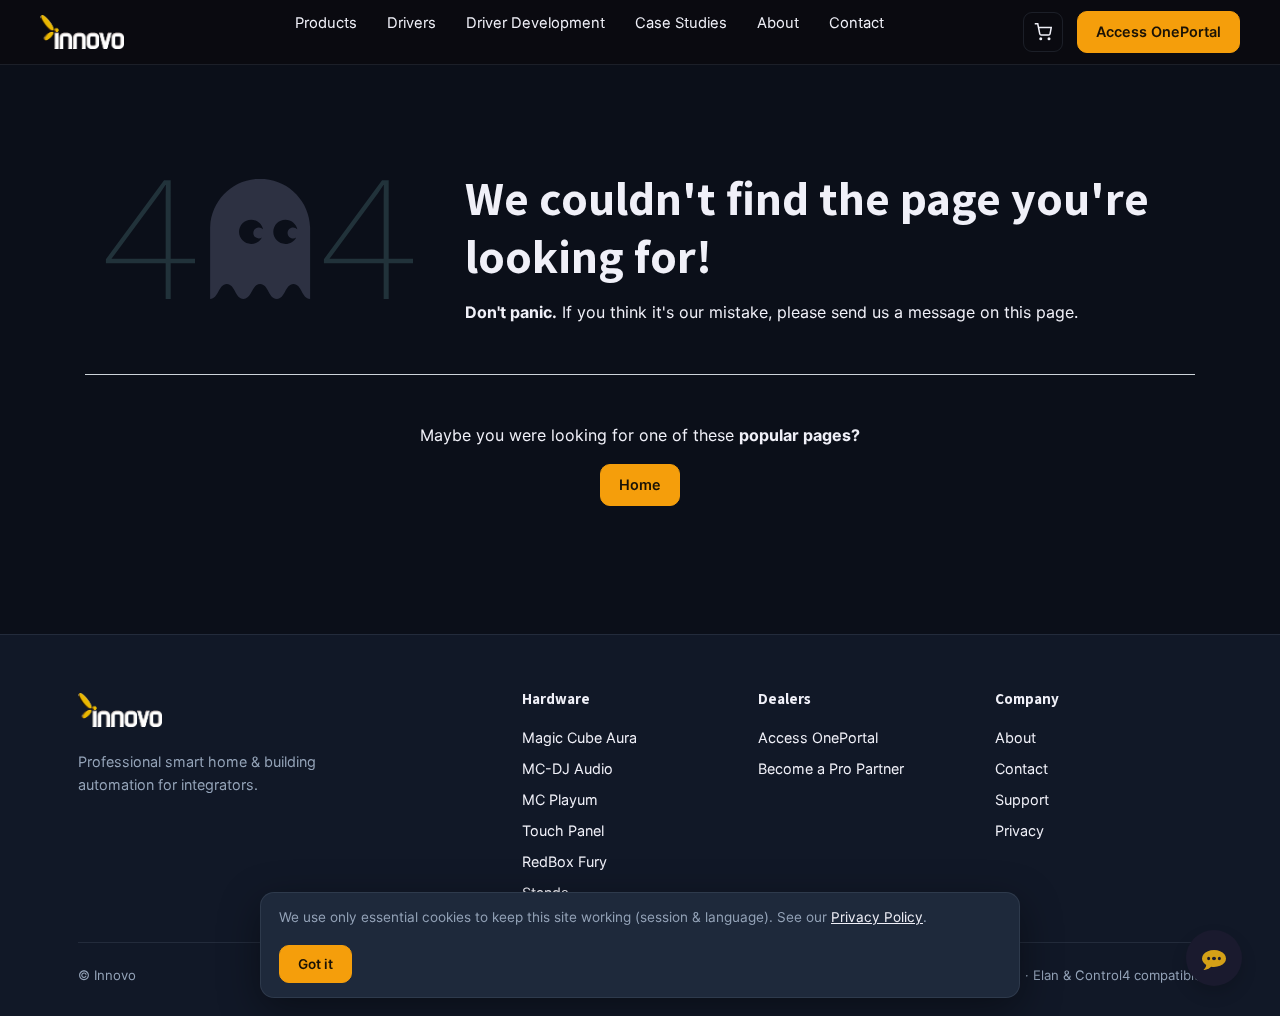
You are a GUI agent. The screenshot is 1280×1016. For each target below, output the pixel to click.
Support (1022, 799)
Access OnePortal (1158, 31)
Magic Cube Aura (579, 737)
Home (640, 484)
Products (326, 23)
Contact (856, 23)
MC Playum (560, 799)
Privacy (1019, 830)
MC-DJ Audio (567, 768)
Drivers (411, 23)
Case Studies (681, 23)
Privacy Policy (877, 917)
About (778, 23)
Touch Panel (563, 830)
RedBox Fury (564, 861)
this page (1039, 312)
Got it (315, 964)
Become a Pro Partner (831, 768)
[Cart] (1043, 32)
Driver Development (535, 23)
